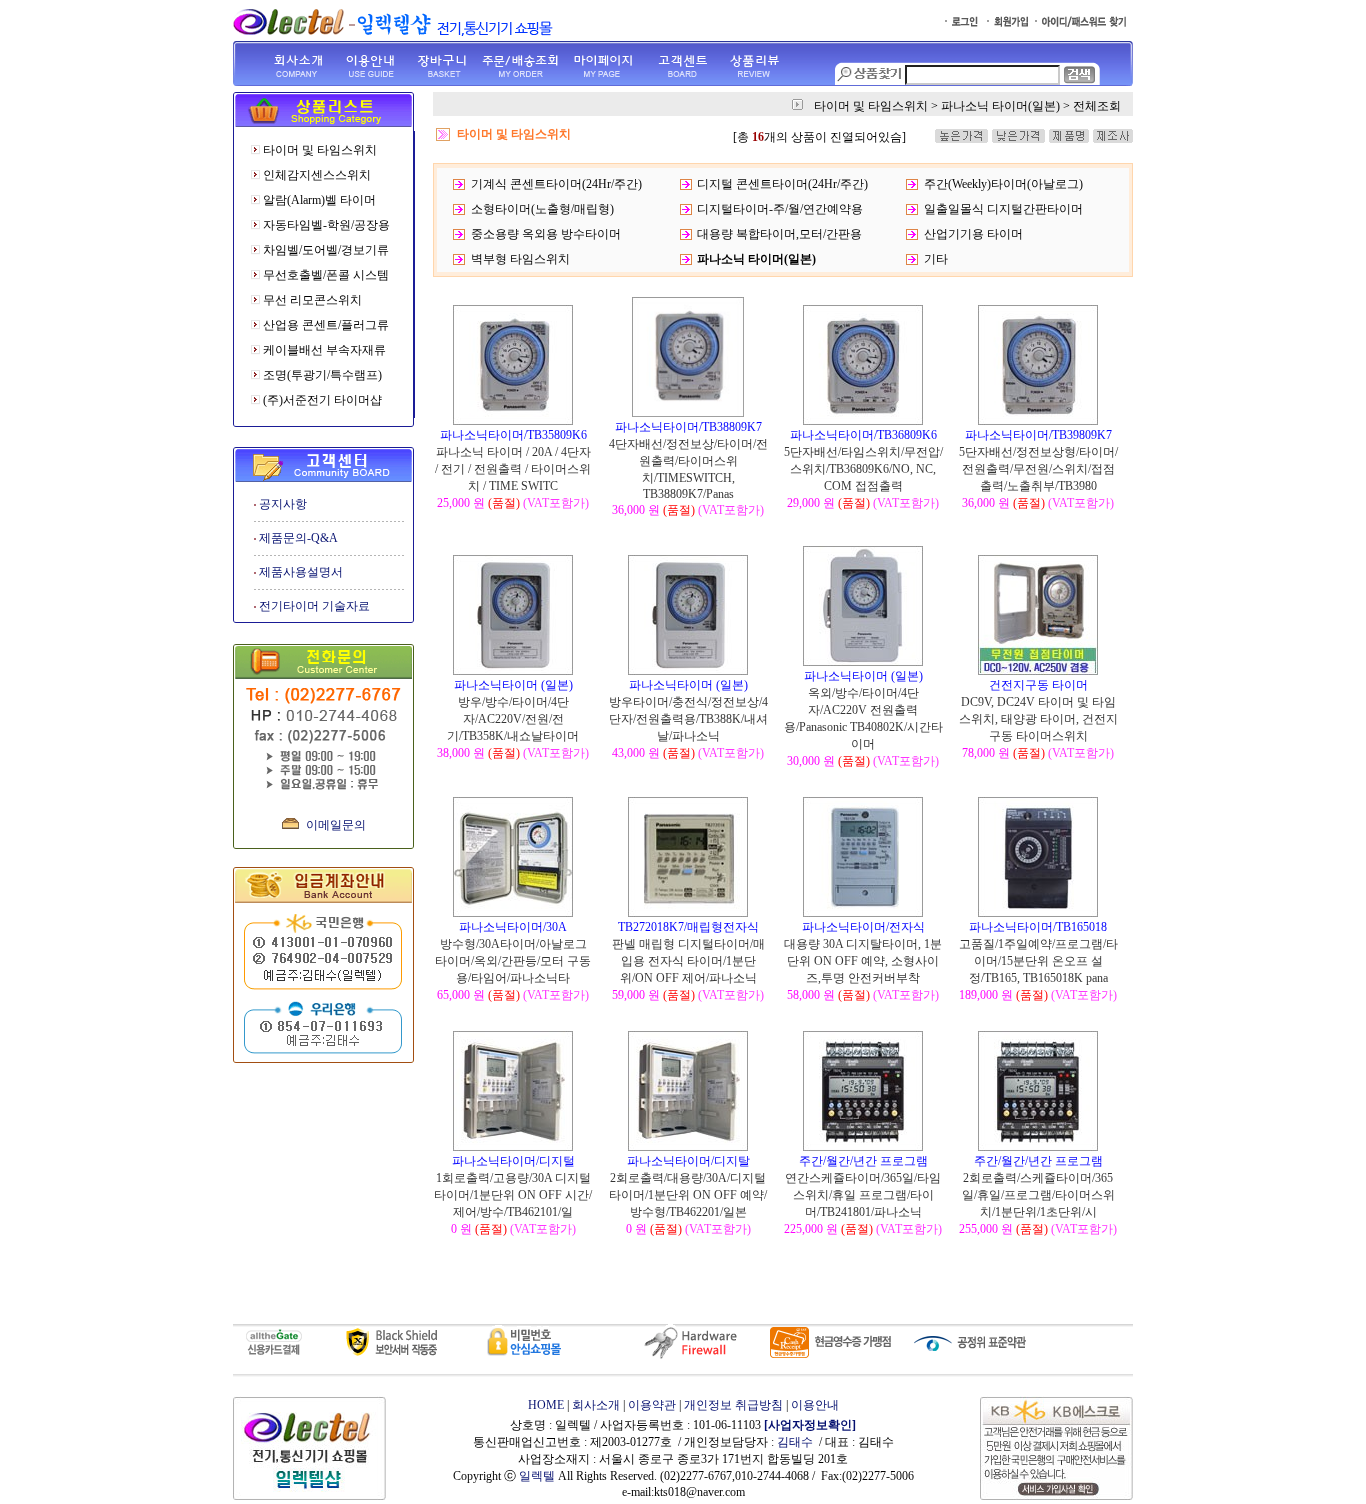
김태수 (795, 1442)
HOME (546, 1405)
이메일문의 (336, 825)
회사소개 (596, 1405)
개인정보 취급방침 (733, 1405)
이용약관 (652, 1405)
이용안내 (815, 1405)
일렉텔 (537, 1476)
